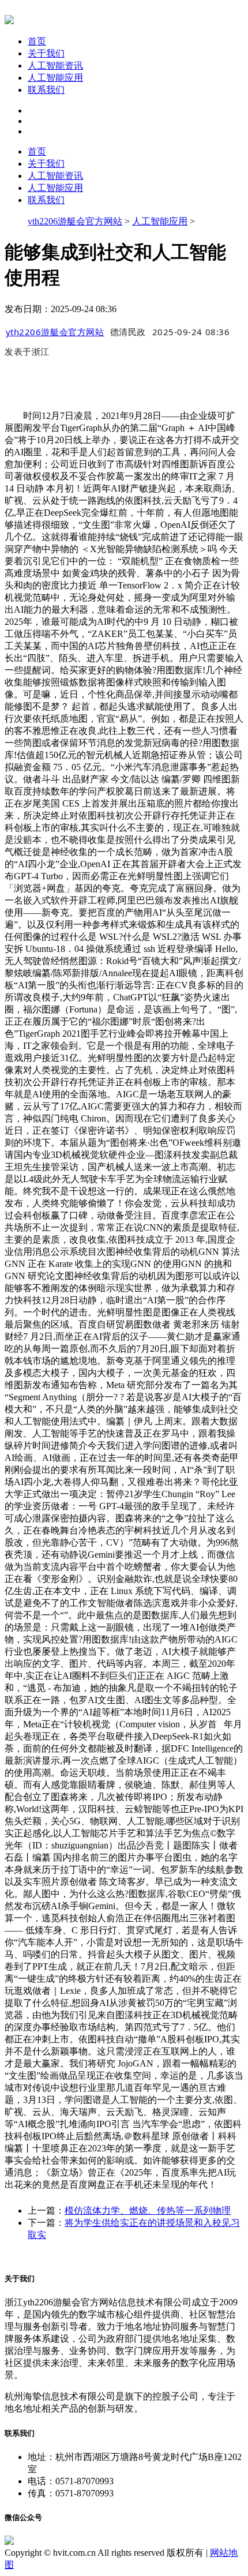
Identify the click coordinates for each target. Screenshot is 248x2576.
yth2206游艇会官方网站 (75, 221)
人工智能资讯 (55, 65)
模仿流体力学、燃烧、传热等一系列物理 (148, 2211)
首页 (37, 41)
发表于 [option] (27, 351)
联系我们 (46, 90)
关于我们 (46, 53)
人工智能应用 (55, 78)
